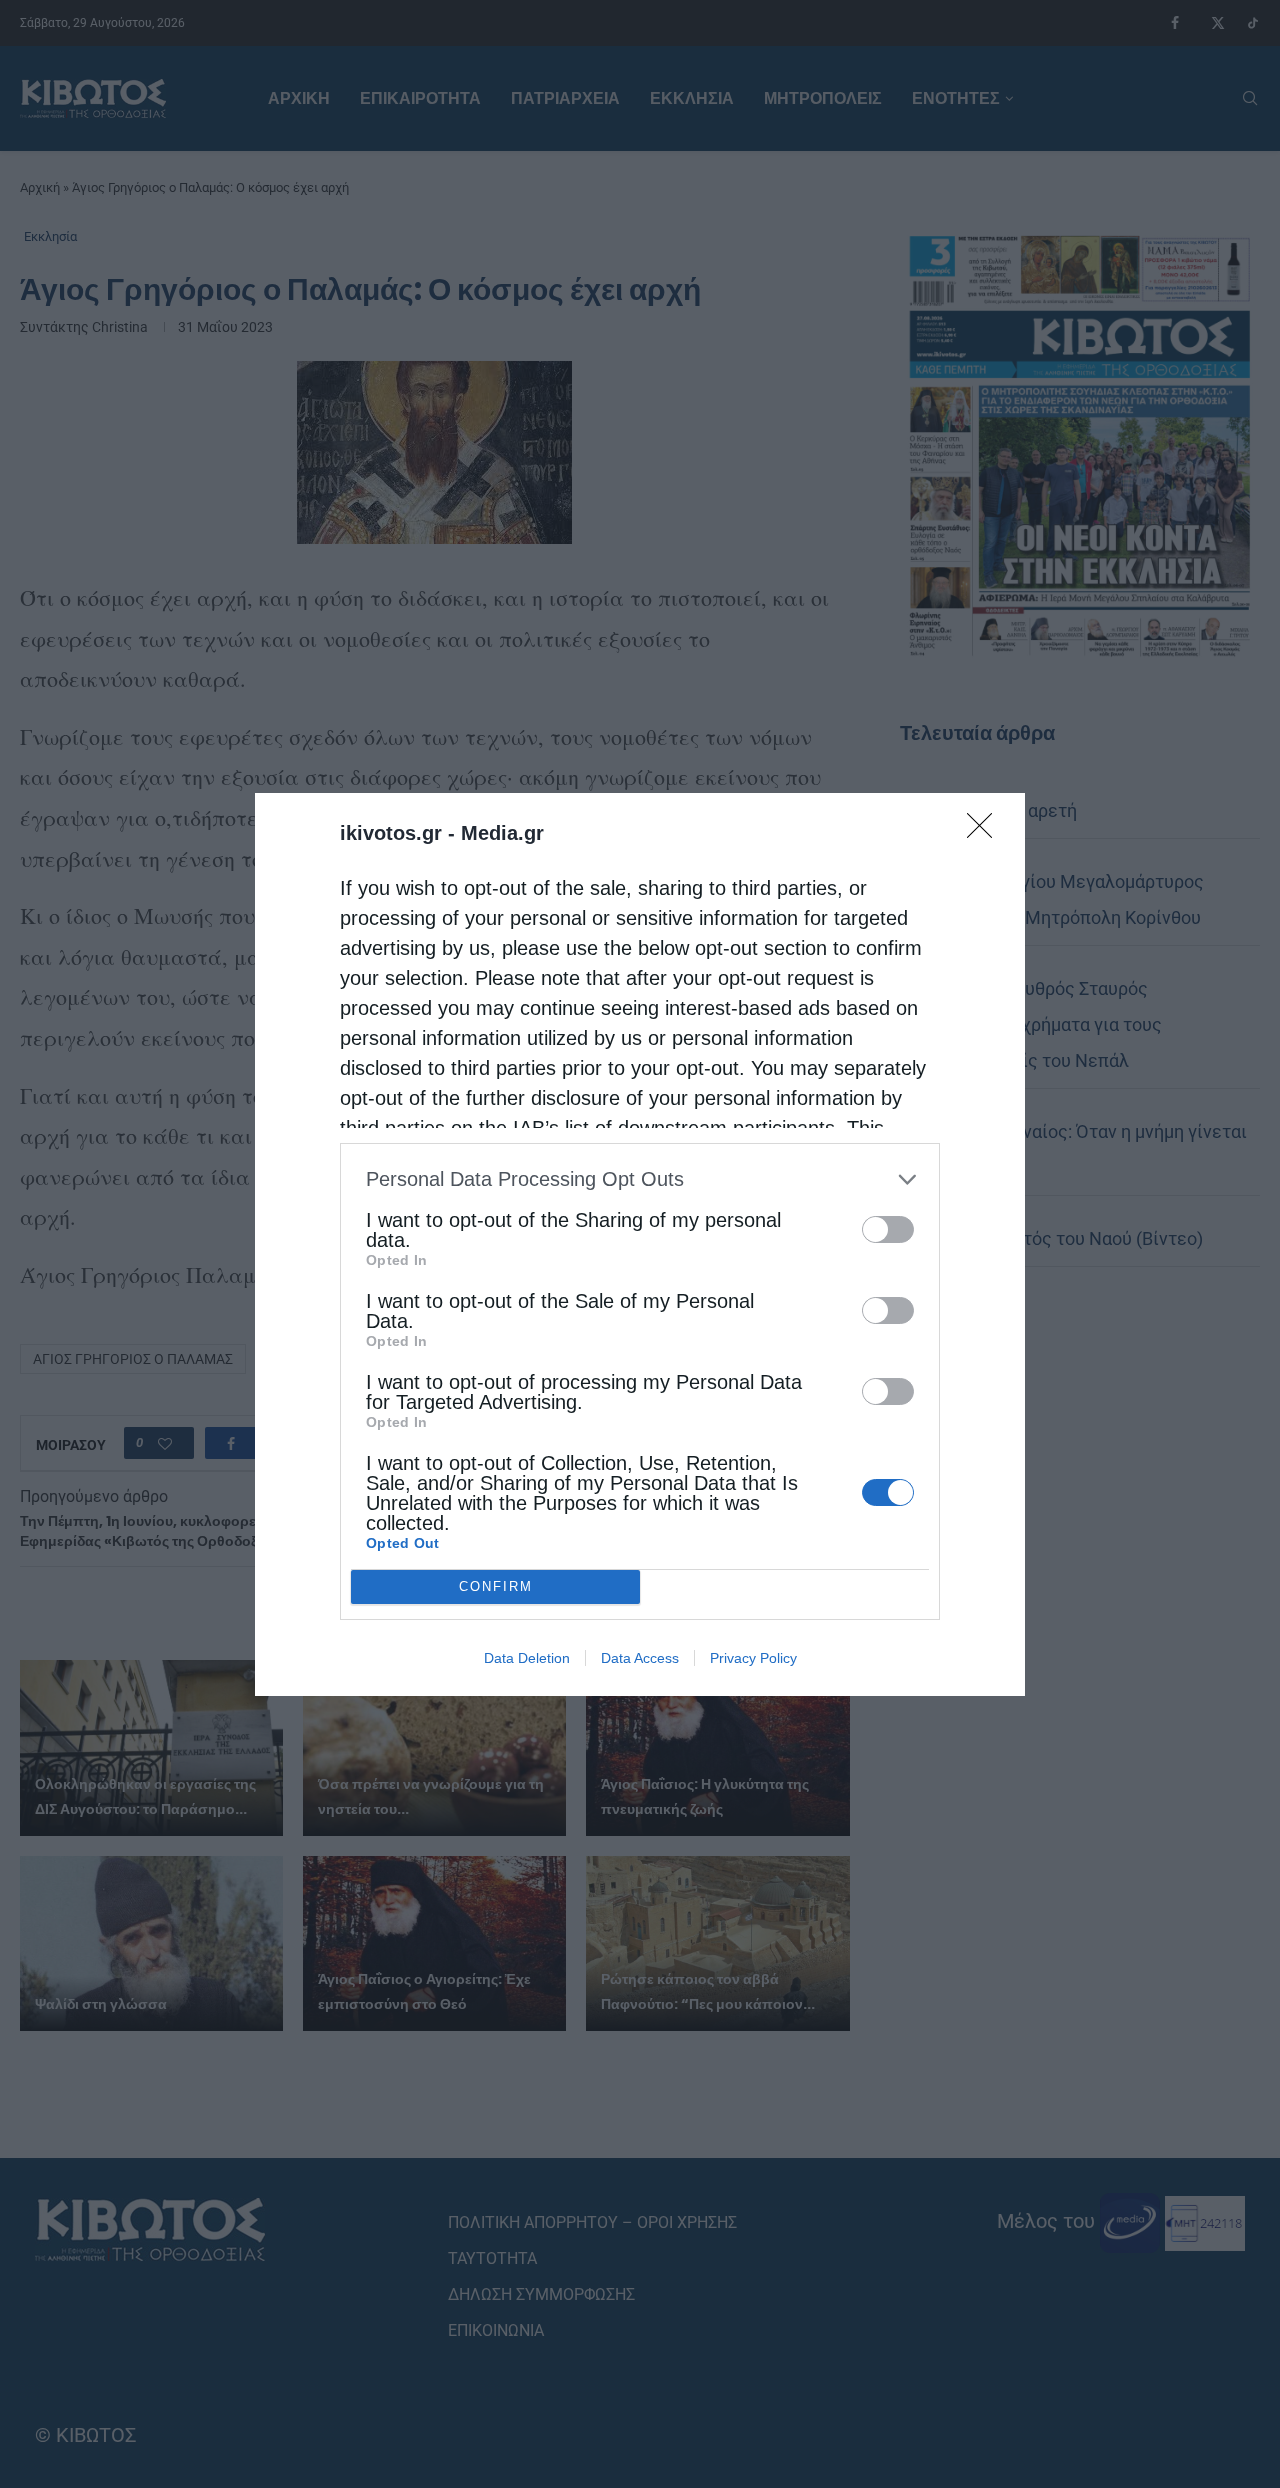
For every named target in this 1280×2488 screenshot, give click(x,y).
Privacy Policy (753, 1658)
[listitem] (640, 1179)
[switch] (888, 1229)
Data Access (640, 1658)
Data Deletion (527, 1658)
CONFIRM (496, 1586)
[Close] (986, 832)
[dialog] (640, 1244)
